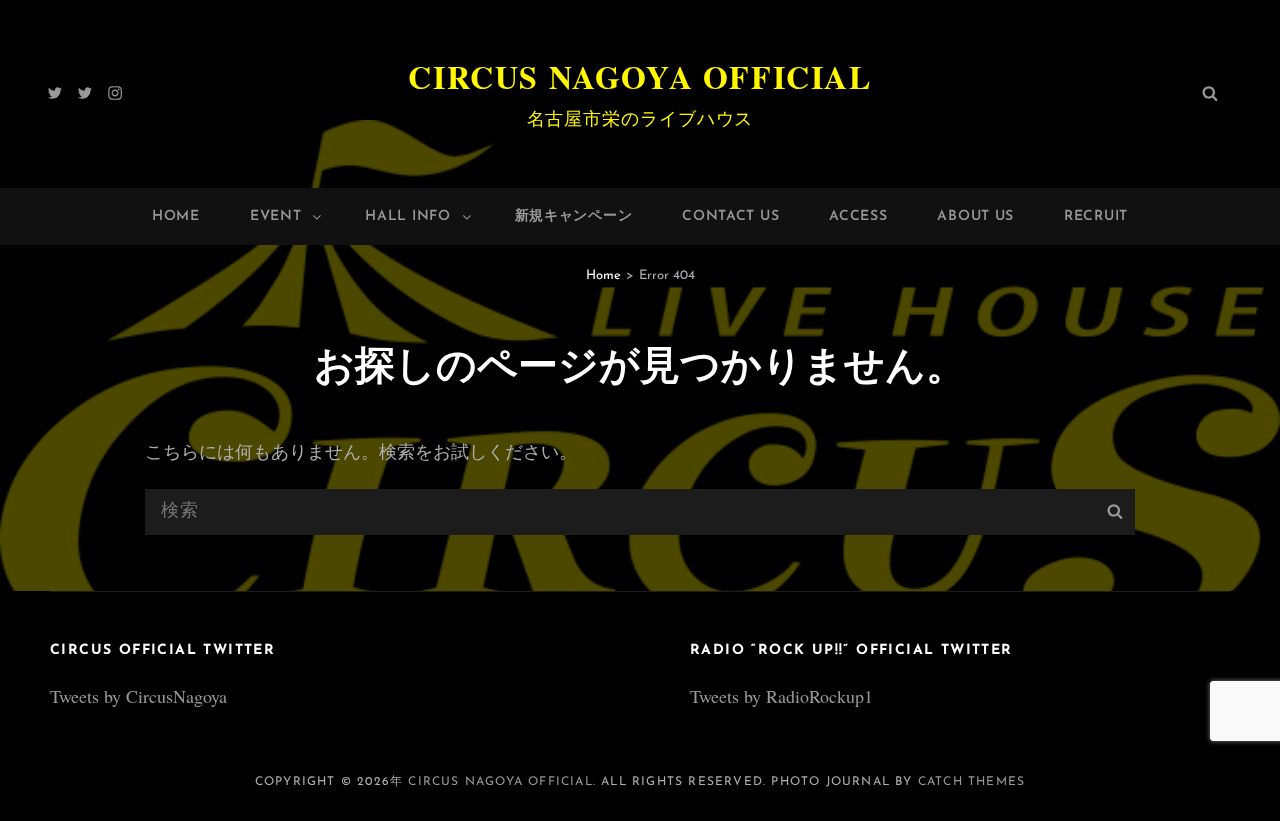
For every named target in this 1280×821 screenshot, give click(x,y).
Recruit (1096, 216)
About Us (975, 216)
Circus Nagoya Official (639, 76)
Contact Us (730, 216)
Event (276, 216)
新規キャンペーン (574, 216)
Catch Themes (971, 782)
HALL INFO (407, 216)
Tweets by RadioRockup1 (781, 696)
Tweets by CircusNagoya (138, 696)
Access (858, 216)
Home (176, 216)
